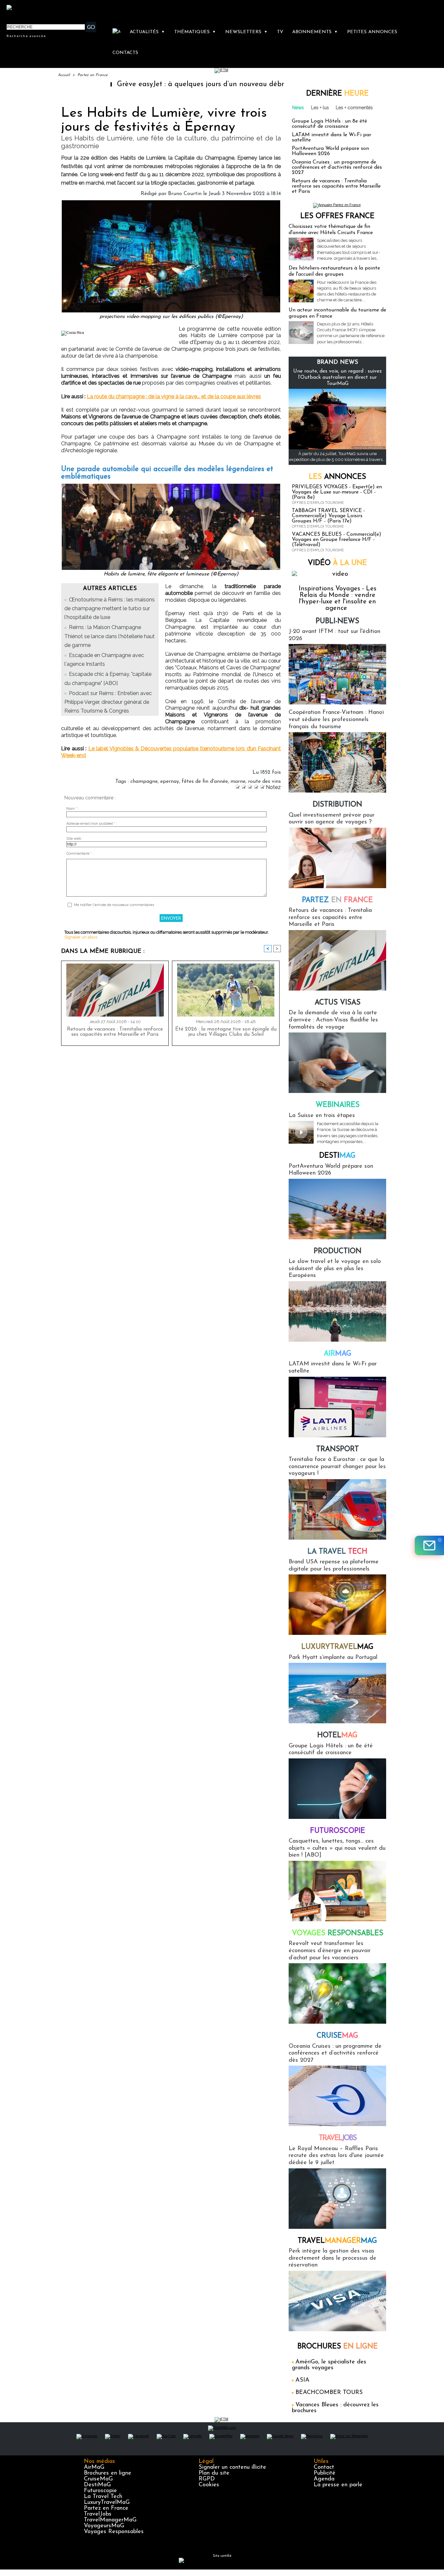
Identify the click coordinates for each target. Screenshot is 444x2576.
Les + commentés (354, 108)
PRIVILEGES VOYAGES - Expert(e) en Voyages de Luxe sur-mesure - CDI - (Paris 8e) (337, 492)
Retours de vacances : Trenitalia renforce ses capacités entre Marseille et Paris (115, 1032)
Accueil (64, 75)
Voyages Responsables (114, 2532)
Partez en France (92, 75)
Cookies (209, 2485)
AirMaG (94, 2467)
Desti (337, 1156)
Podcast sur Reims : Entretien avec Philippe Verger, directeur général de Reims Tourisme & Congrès (108, 702)
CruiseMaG (98, 2479)
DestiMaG (97, 2485)
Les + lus (320, 108)
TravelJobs (98, 2514)
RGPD (207, 2479)
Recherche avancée (26, 36)
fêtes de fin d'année (205, 782)
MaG (337, 1647)
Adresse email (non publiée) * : (92, 824)
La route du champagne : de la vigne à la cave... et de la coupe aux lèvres (174, 396)
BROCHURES (338, 2347)
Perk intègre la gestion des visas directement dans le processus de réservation (333, 2258)
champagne (144, 782)
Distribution (337, 805)
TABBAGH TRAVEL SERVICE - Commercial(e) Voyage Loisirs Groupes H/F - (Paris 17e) (328, 516)
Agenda (324, 2479)
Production (338, 1251)
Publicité (325, 2473)
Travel (338, 2138)
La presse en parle (338, 2485)
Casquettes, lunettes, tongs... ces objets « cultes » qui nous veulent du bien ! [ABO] (337, 1848)
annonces (337, 477)
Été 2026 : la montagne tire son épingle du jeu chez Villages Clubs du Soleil (226, 1032)
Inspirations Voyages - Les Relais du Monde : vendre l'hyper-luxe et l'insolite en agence (338, 598)
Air (338, 1354)
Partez (337, 900)
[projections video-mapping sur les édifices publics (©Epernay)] (171, 202)
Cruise (337, 2036)
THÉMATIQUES (195, 32)
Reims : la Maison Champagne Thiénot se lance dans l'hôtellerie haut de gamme (110, 636)
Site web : (75, 839)
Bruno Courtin (185, 194)
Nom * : (73, 809)
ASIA (302, 2380)
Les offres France (337, 216)
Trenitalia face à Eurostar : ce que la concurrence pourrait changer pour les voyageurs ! (337, 1467)
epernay (170, 782)
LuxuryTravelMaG (107, 2503)
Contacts (125, 53)
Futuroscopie (338, 1831)
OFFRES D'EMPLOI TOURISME (318, 503)
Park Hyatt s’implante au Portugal (333, 1658)
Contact (324, 2467)
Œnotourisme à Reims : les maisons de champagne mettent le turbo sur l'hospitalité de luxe (110, 608)
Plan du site (214, 2473)
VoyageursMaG (104, 2526)
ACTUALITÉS (147, 32)
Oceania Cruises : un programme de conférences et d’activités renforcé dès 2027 (337, 167)
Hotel (337, 1735)
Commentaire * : (80, 854)
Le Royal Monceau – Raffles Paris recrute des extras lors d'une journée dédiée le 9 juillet (336, 2156)
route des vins (264, 782)
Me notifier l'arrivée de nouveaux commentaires (114, 905)
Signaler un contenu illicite (232, 2467)
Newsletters (246, 32)
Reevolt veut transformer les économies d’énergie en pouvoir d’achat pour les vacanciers (330, 1951)
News (298, 108)
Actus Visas (338, 1003)
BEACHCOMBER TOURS (329, 2393)
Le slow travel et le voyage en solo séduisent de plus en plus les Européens (335, 1269)
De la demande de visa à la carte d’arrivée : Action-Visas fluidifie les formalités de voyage (333, 1020)
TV (280, 32)
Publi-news (337, 621)
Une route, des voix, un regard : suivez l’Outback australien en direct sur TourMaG (338, 377)
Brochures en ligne (108, 2473)
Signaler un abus (81, 937)
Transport (338, 1449)
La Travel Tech (103, 2497)
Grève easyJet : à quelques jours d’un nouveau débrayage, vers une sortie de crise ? (193, 84)
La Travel (337, 1552)
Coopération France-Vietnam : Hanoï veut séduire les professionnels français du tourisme (336, 720)
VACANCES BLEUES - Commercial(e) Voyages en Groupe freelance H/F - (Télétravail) (337, 540)
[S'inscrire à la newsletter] (429, 1545)
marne (238, 782)
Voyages (338, 1933)
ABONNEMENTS (315, 32)
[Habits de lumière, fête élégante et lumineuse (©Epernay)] (171, 486)
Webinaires (338, 1105)
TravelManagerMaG (110, 2520)
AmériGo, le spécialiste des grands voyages (329, 2365)
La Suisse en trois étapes (322, 1116)
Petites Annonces (372, 32)
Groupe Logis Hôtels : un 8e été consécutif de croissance (329, 124)
